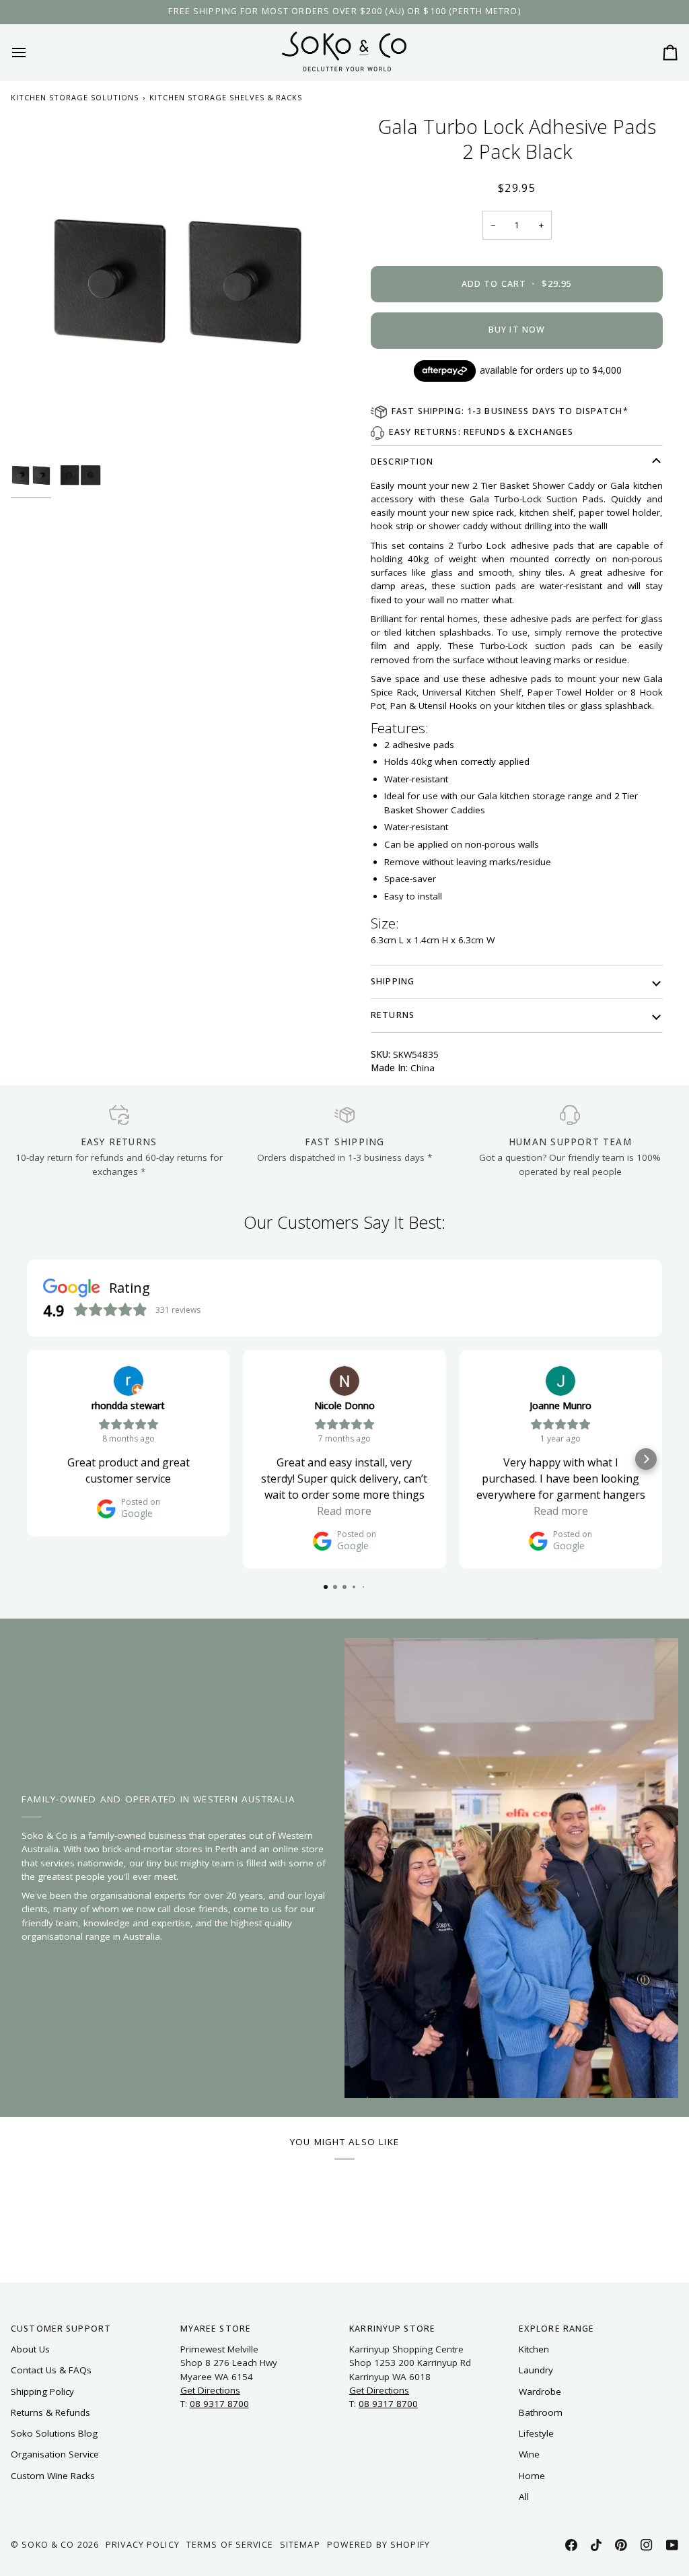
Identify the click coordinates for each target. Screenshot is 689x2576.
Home (532, 2476)
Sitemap (300, 2545)
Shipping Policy (42, 2392)
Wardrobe (540, 2392)
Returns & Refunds (50, 2412)
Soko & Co (48, 2545)
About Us (30, 2349)
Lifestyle (536, 2433)
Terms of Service (230, 2545)
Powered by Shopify (378, 2545)
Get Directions (210, 2390)
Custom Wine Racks (53, 2476)
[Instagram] (647, 2545)
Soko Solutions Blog (54, 2433)
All (524, 2497)
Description (402, 462)
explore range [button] (557, 2329)
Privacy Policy (143, 2545)
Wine (529, 2454)
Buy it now (517, 330)
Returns (393, 1015)
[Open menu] (31, 52)
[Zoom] (178, 281)
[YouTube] (672, 2545)
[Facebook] (571, 2545)
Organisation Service (55, 2454)
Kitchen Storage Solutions (75, 97)
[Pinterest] (621, 2545)
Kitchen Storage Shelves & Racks (226, 97)
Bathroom (541, 2412)
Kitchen (534, 2349)
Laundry (536, 2370)
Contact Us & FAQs (51, 2370)
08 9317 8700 (219, 2404)
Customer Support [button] (61, 2329)
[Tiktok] (596, 2545)
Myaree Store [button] (216, 2329)
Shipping (393, 981)
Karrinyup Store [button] (392, 2329)
